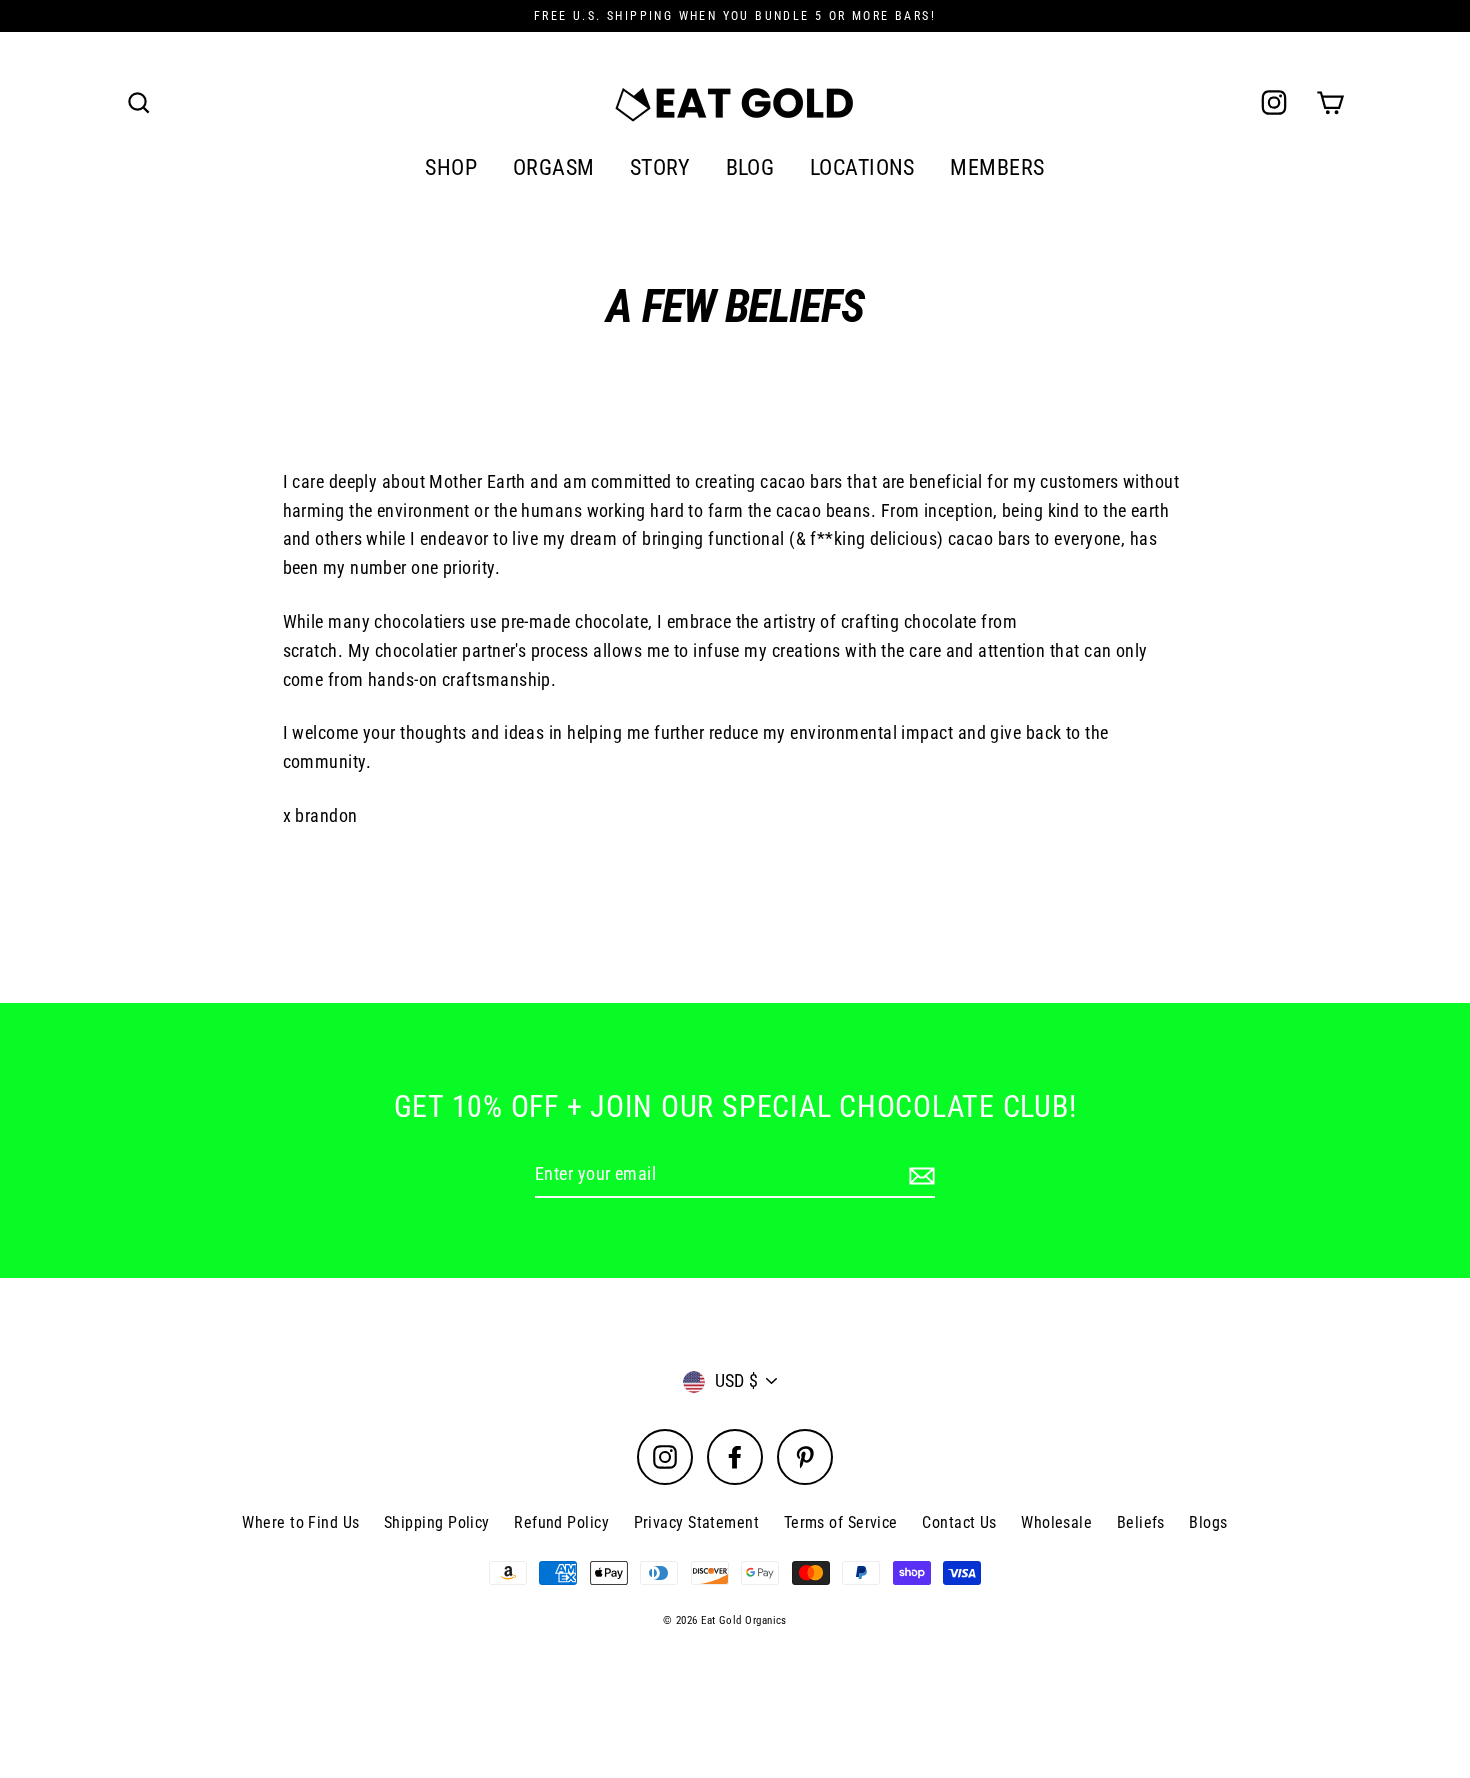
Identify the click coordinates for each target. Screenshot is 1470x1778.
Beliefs (1141, 1522)
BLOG (750, 167)
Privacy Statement (697, 1522)
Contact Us (959, 1522)
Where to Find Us (300, 1522)
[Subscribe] (919, 1175)
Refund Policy (561, 1522)
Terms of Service (841, 1522)
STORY (660, 167)
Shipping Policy (437, 1522)
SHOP (451, 167)
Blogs (1208, 1522)
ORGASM (554, 167)
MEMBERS (997, 167)
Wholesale (1056, 1522)
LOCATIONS (862, 167)
